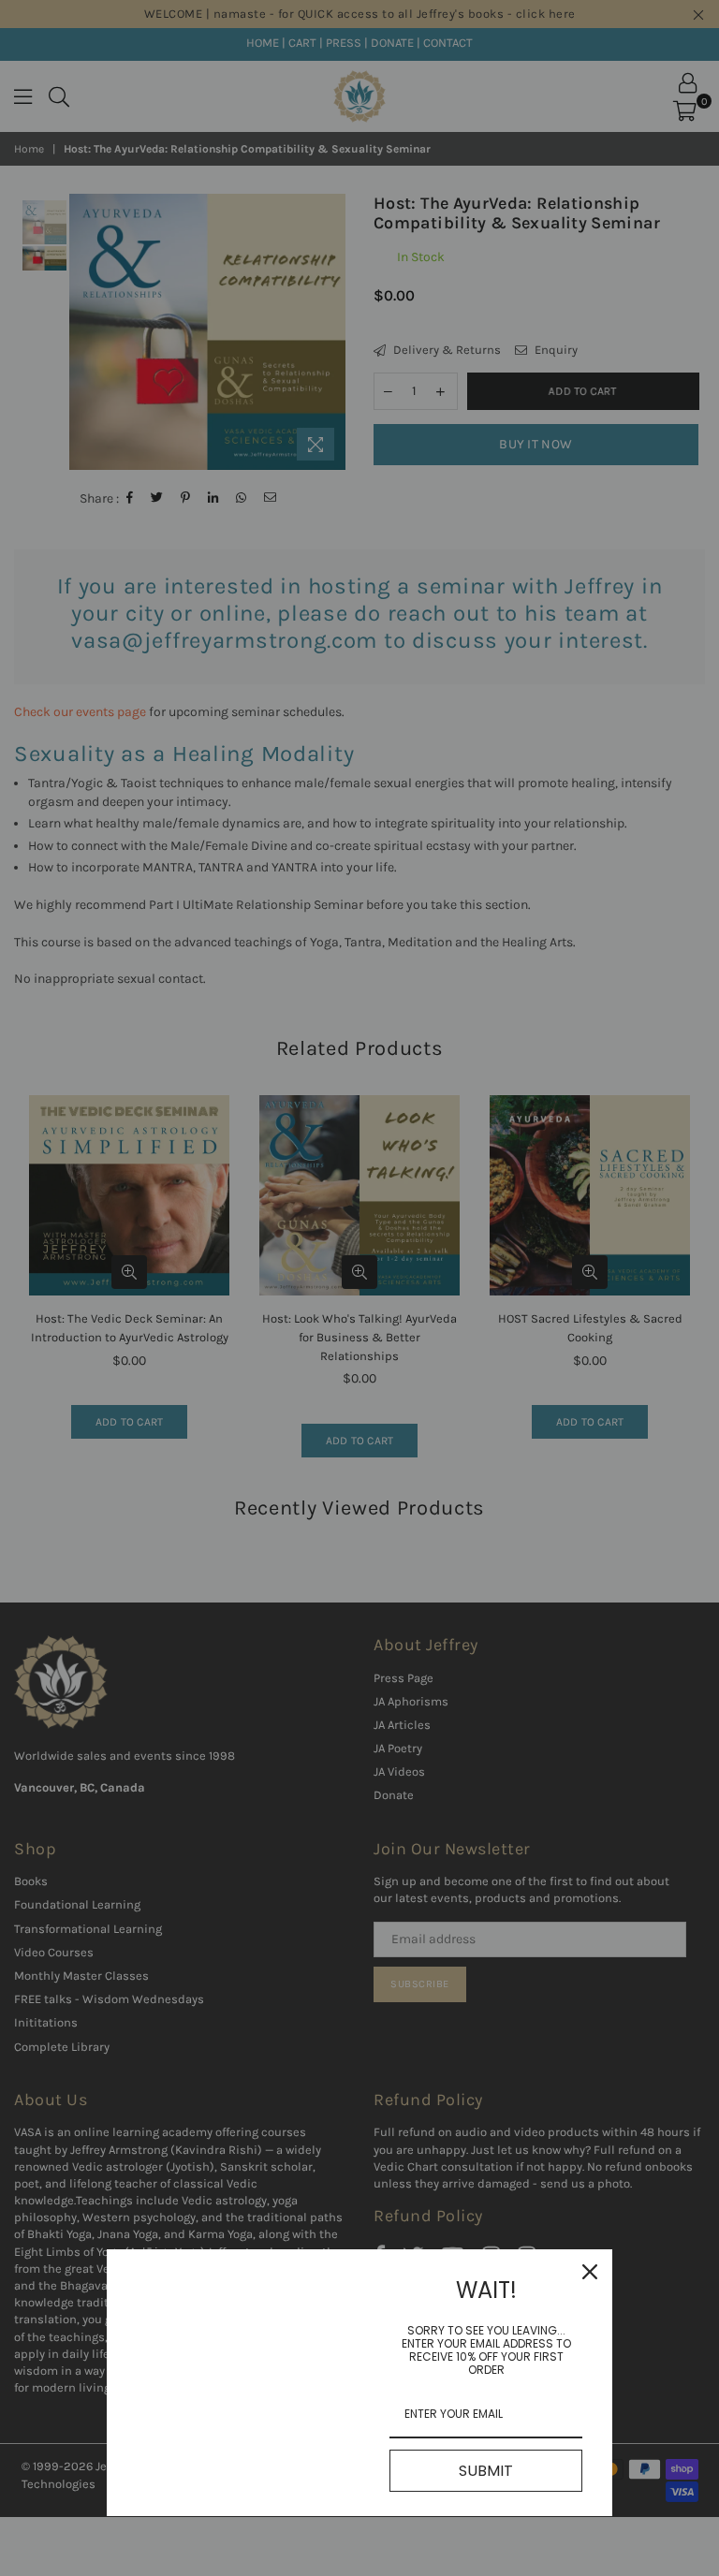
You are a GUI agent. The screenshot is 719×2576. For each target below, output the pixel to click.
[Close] (590, 2272)
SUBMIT (486, 2471)
